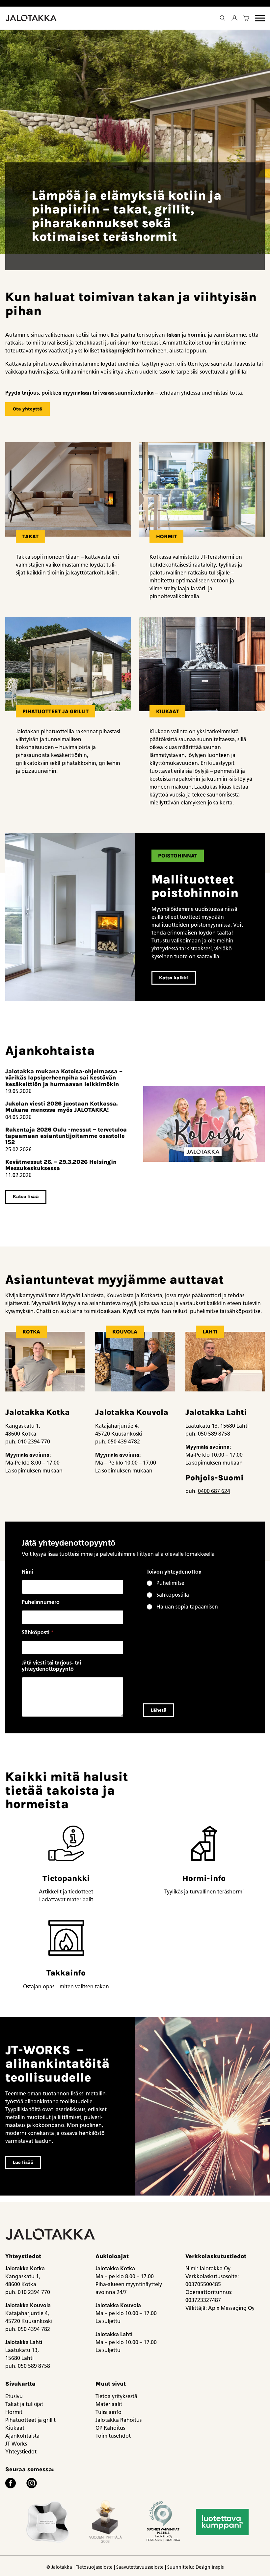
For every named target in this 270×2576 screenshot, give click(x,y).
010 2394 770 (34, 1442)
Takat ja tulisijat (24, 2404)
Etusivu (14, 2396)
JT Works (16, 2444)
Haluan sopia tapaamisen (187, 1607)
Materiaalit (109, 2404)
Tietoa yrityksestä (116, 2396)
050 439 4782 (124, 1442)
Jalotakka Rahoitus (119, 2420)
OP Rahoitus (110, 2428)
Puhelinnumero (41, 1602)
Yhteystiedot (21, 2452)
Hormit (14, 2412)
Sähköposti (38, 1632)
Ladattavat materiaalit (66, 1900)
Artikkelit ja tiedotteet (66, 1892)
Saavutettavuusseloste (140, 2567)
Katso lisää (26, 1197)
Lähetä (159, 1710)
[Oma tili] (234, 18)
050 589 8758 (214, 1434)
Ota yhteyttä (27, 409)
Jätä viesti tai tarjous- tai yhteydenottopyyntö (51, 1666)
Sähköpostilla (173, 1595)
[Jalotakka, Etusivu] (32, 18)
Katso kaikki (174, 978)
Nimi (27, 1572)
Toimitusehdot (113, 2436)
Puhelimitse (170, 1583)
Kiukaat (15, 2428)
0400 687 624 (214, 1491)
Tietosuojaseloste (94, 2567)
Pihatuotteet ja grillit (30, 2420)
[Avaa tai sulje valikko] (260, 18)
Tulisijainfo (108, 2412)
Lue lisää (23, 2162)
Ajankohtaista (22, 2436)
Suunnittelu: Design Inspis (195, 2567)
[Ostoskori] (246, 18)
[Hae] (223, 18)
